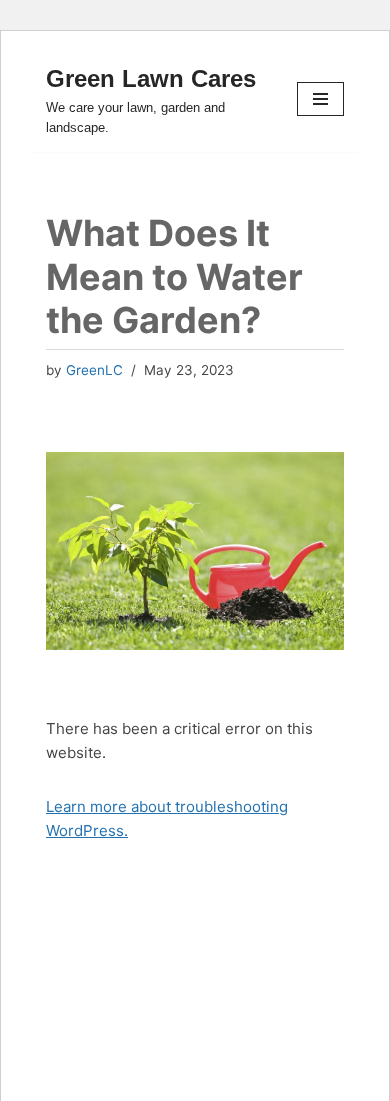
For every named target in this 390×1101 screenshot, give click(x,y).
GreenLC (94, 370)
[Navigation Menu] (320, 99)
